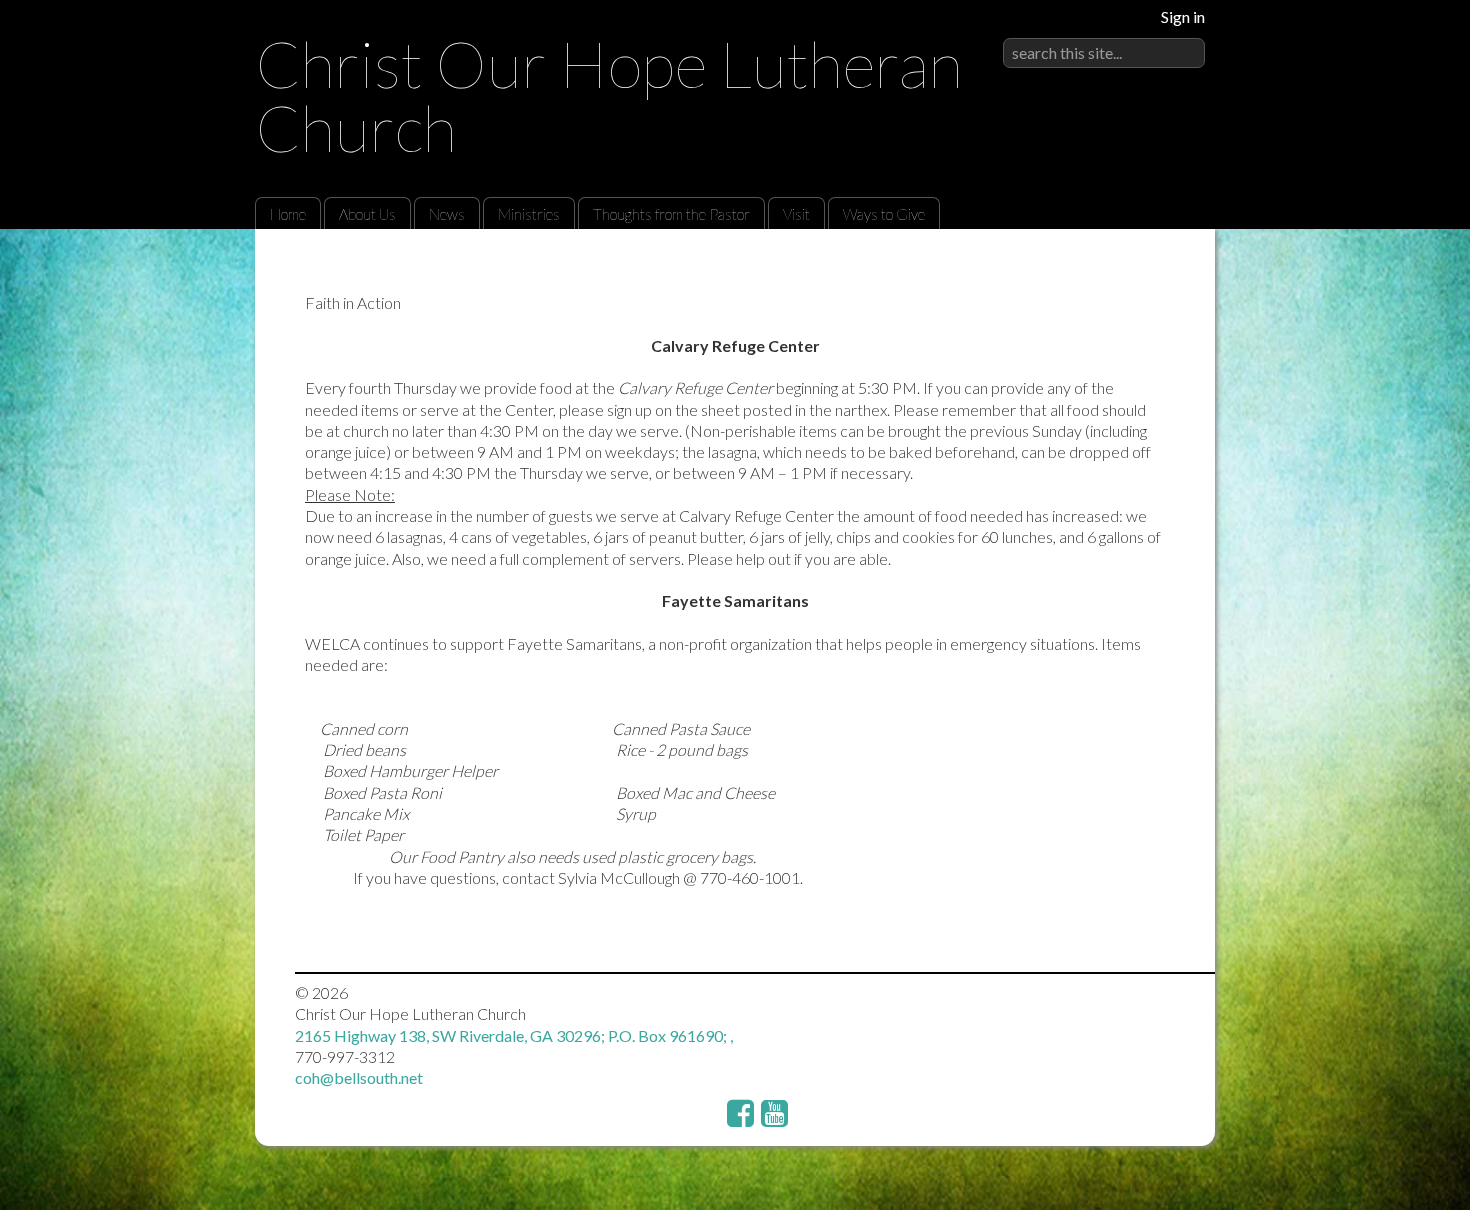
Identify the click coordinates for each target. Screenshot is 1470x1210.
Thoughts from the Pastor (671, 214)
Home (288, 214)
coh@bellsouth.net (359, 1077)
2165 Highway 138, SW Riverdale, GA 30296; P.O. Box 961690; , (514, 1035)
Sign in (1183, 16)
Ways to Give (884, 214)
